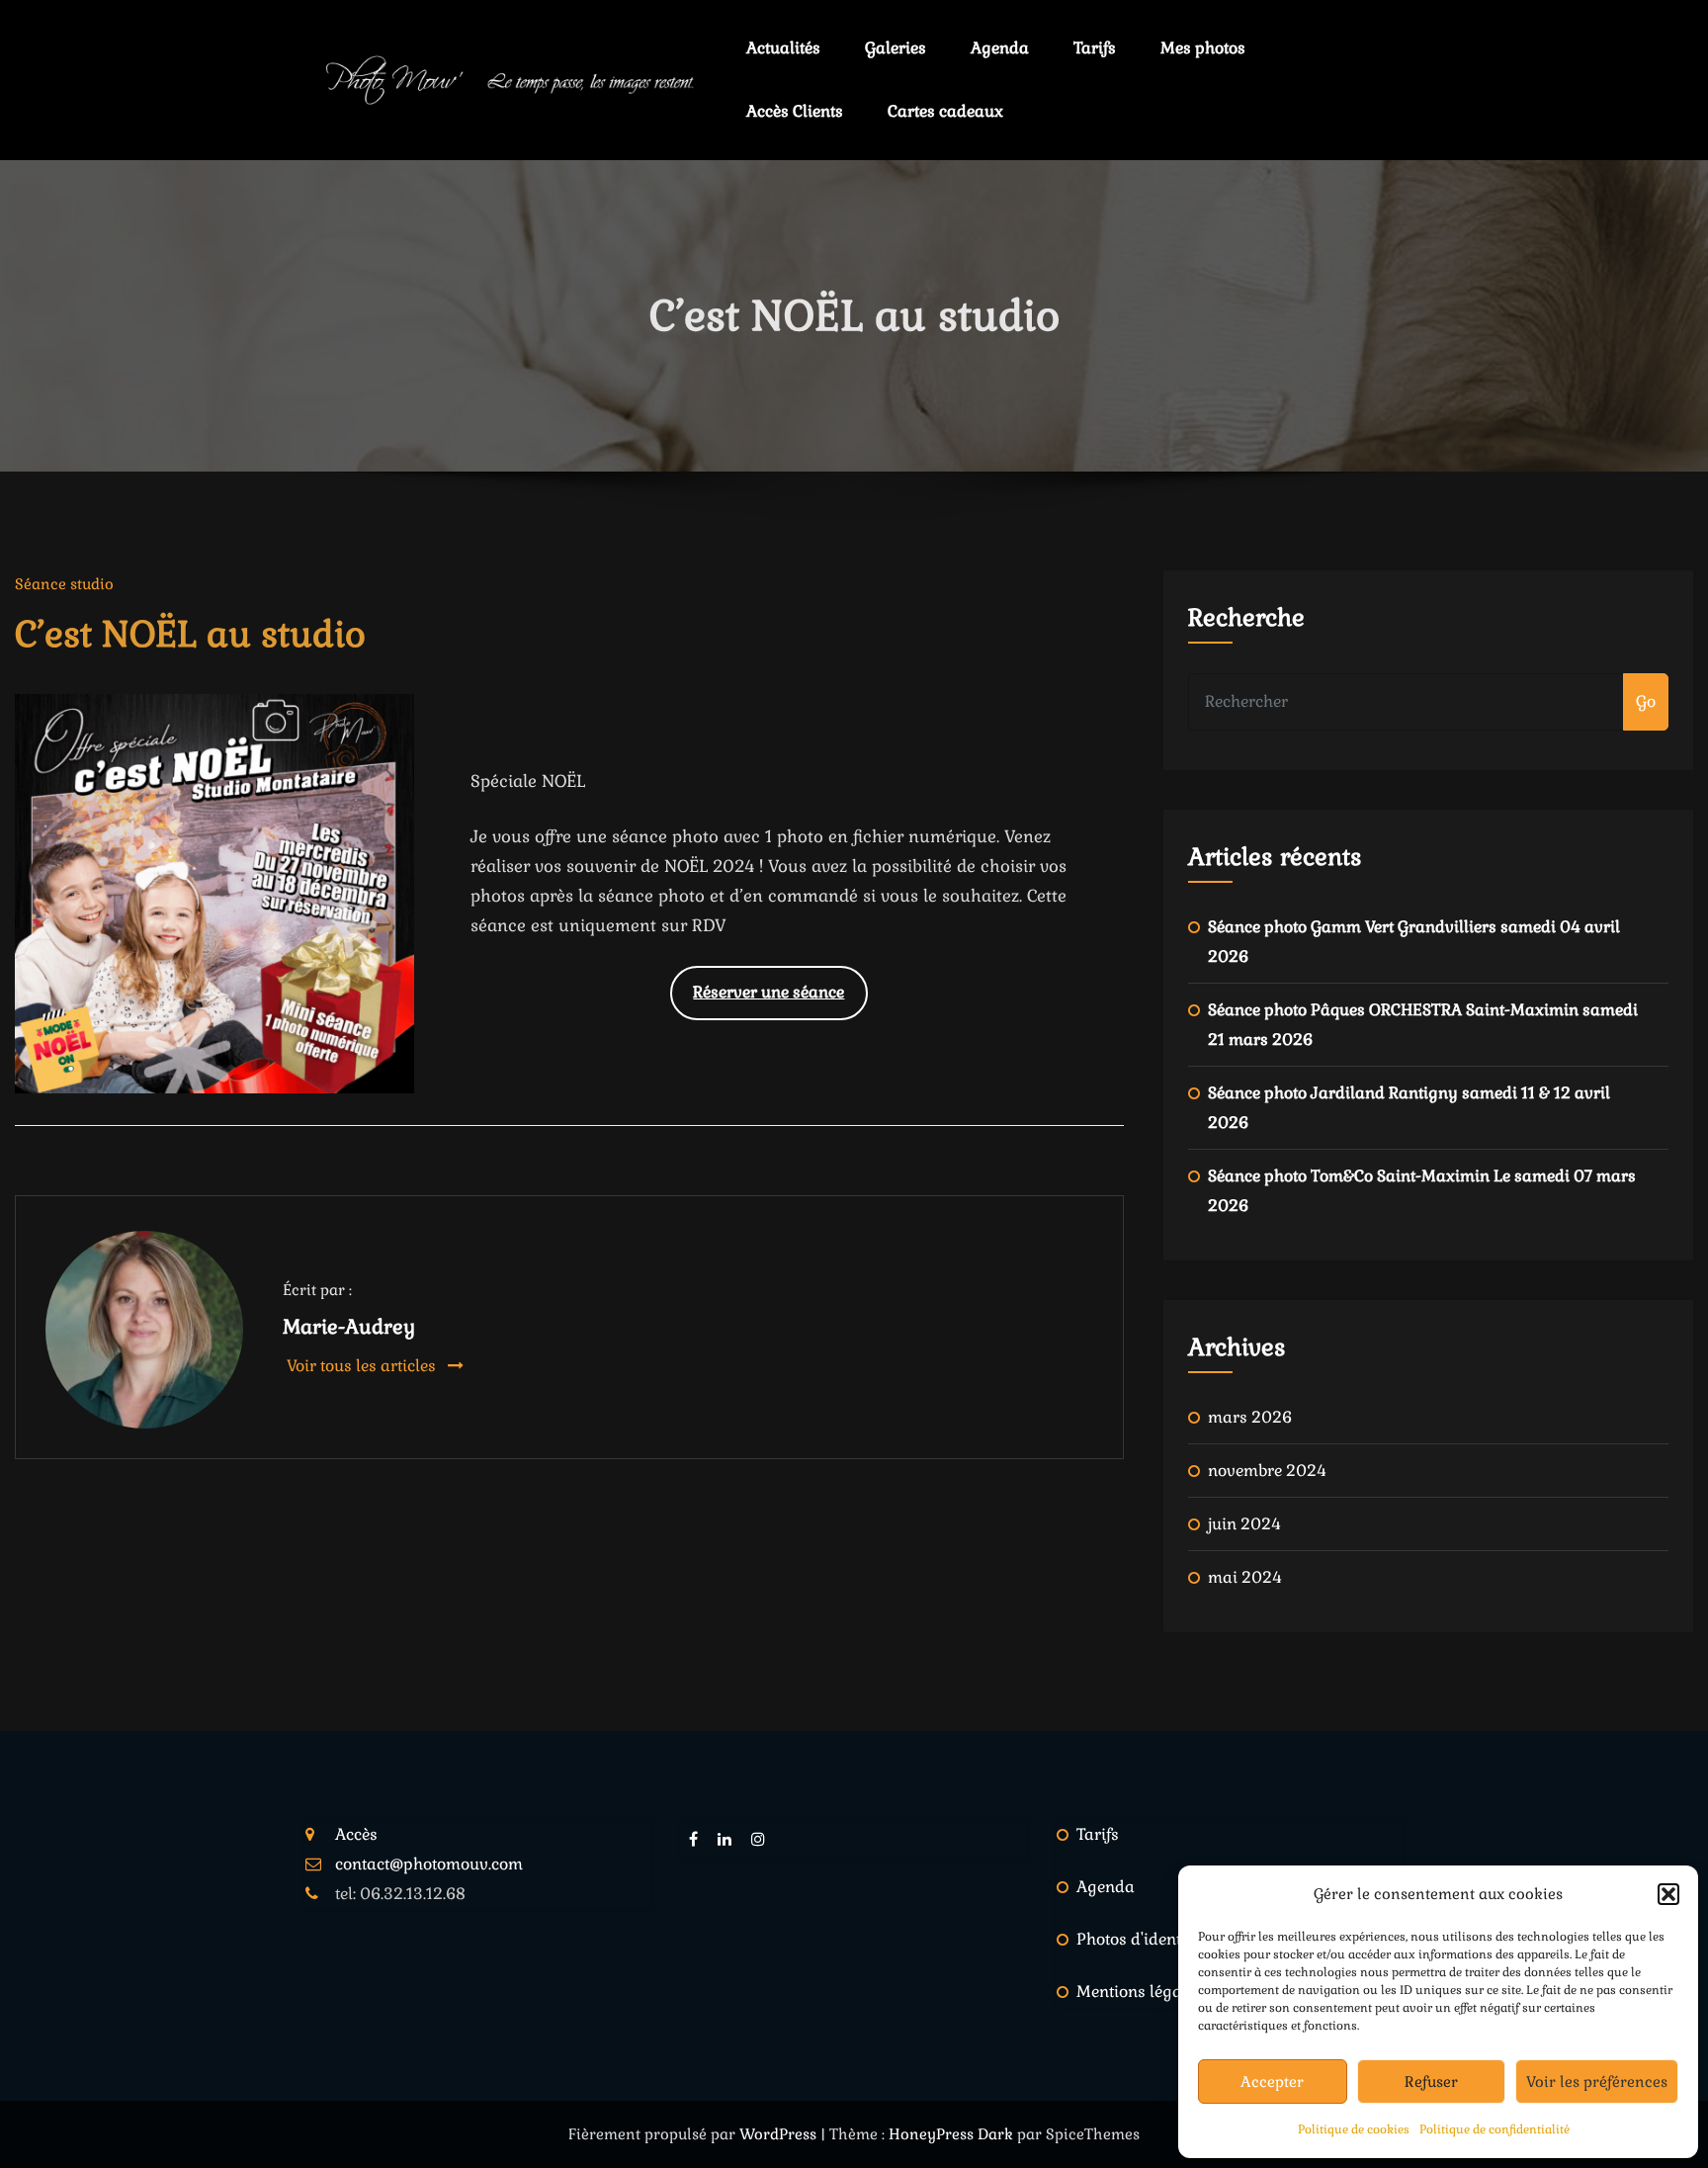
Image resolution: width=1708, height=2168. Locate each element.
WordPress (780, 2134)
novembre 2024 (1267, 1471)
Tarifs (1095, 48)
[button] (1668, 1894)
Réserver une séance (769, 992)
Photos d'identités (1142, 1939)
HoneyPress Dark (951, 2134)
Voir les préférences (1597, 2081)
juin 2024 (1244, 1524)
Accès (356, 1834)
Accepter (1272, 2081)
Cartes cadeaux (945, 111)
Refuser (1431, 2081)
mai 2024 (1245, 1577)
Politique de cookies (1354, 2129)
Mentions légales (1140, 1992)
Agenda (1000, 48)
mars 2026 (1250, 1417)
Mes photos (1203, 48)
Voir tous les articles (363, 1366)
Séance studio (64, 584)
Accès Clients (795, 111)
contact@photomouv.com (429, 1864)
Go (1646, 701)
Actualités (783, 48)
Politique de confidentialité (1494, 2129)
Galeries (896, 48)
